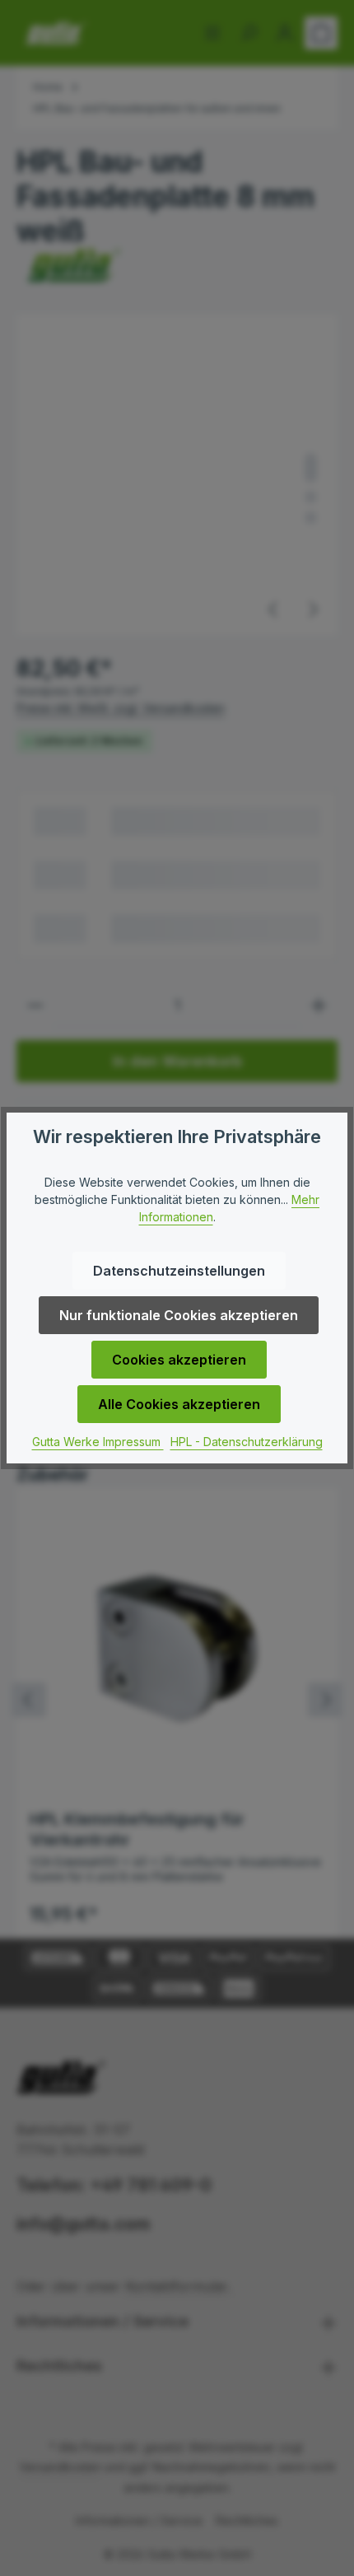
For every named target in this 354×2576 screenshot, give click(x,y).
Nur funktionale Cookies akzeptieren (179, 1315)
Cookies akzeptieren (179, 1360)
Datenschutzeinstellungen (179, 1271)
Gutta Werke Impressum (98, 1442)
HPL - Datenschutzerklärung (247, 1442)
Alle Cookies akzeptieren (179, 1404)
